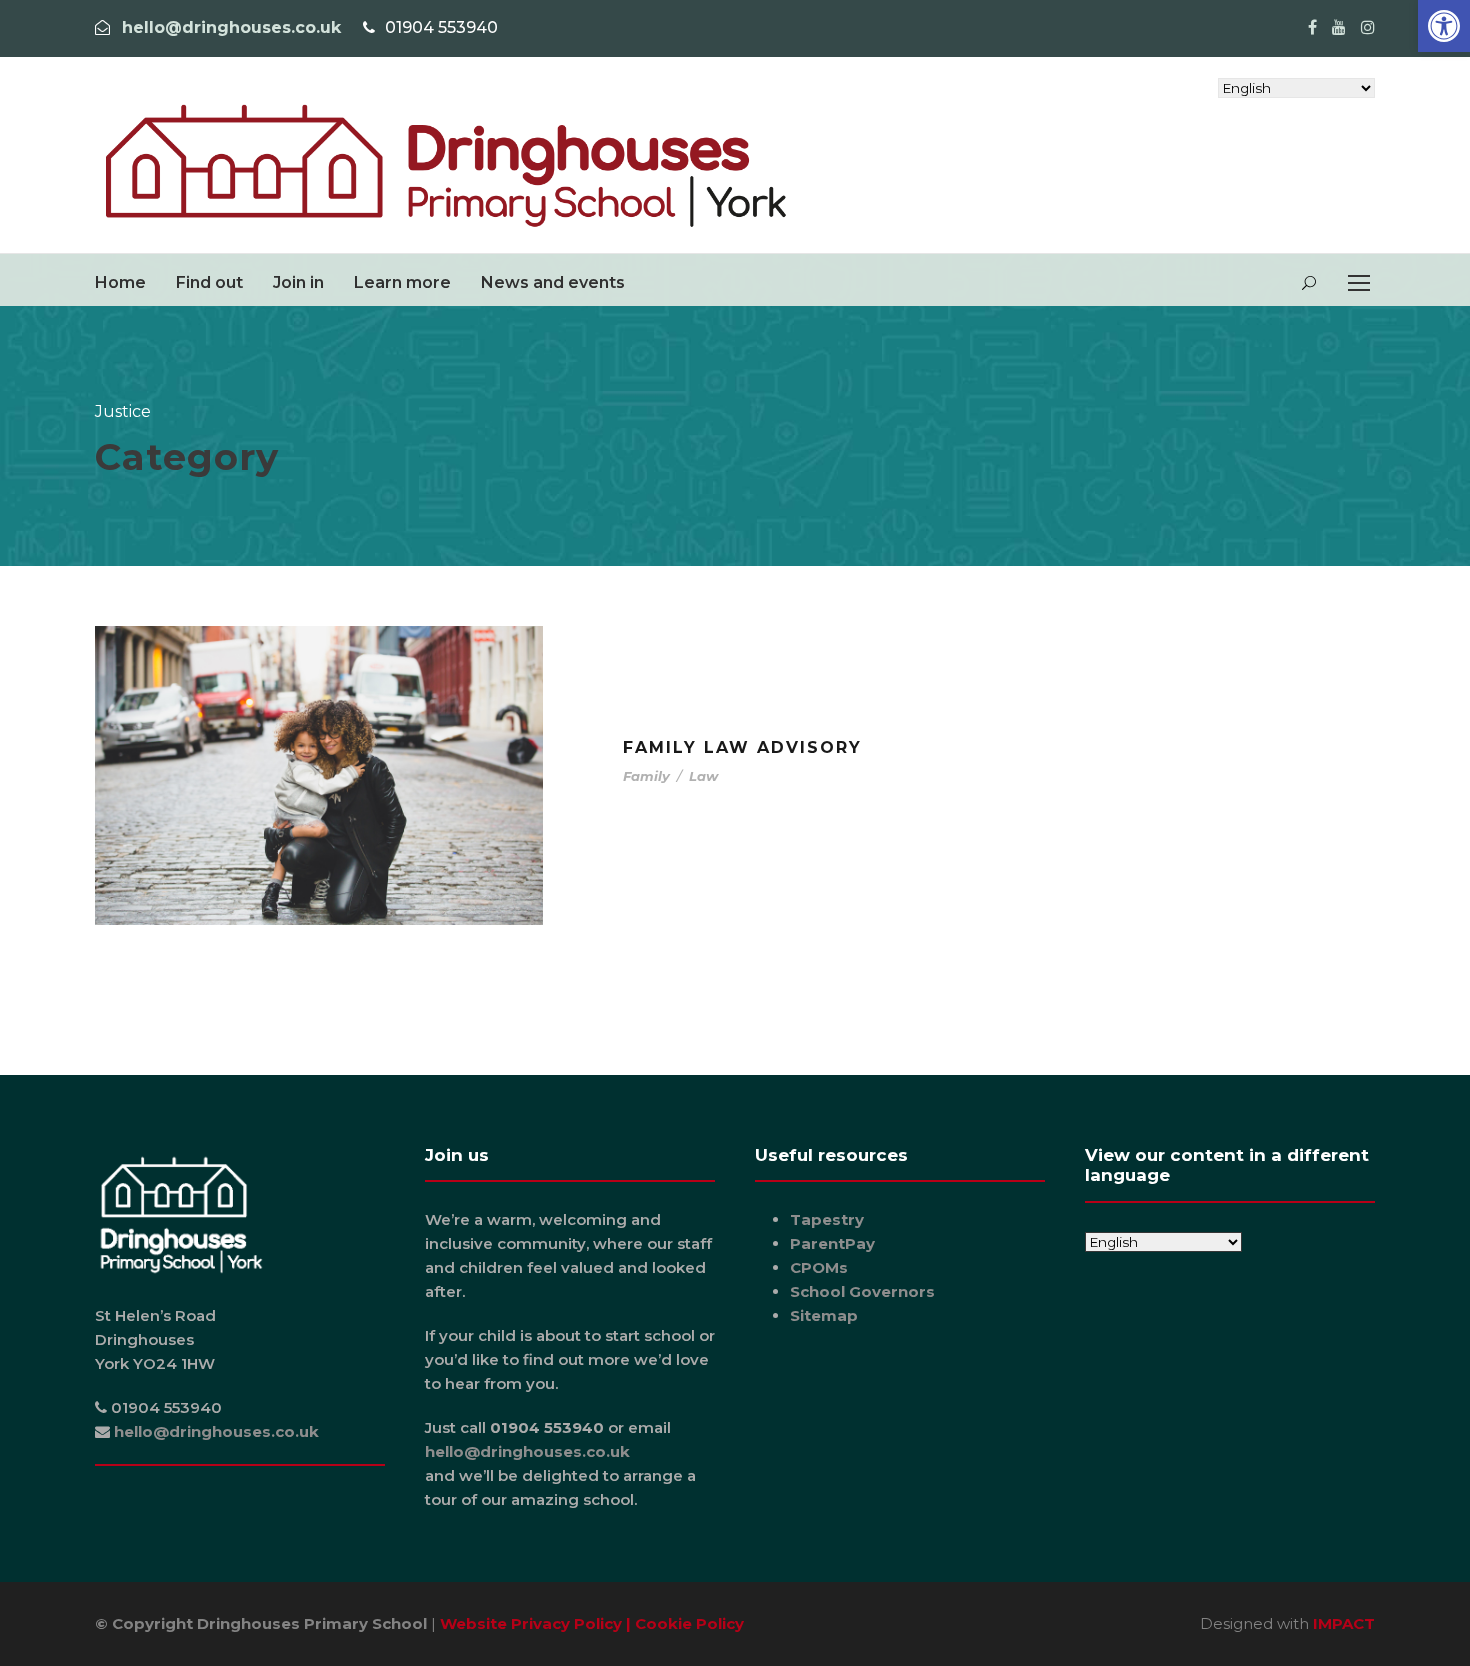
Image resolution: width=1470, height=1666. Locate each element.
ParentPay (832, 1243)
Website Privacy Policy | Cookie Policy (592, 1623)
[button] (1444, 26)
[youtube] (1339, 27)
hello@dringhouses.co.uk (231, 27)
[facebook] (1312, 27)
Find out (209, 282)
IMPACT (1344, 1623)
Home (120, 282)
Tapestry (827, 1219)
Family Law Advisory (742, 747)
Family (646, 776)
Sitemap (824, 1315)
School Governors (862, 1291)
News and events (553, 282)
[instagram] (1368, 27)
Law (703, 776)
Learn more (402, 282)
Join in (298, 282)
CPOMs (819, 1267)
